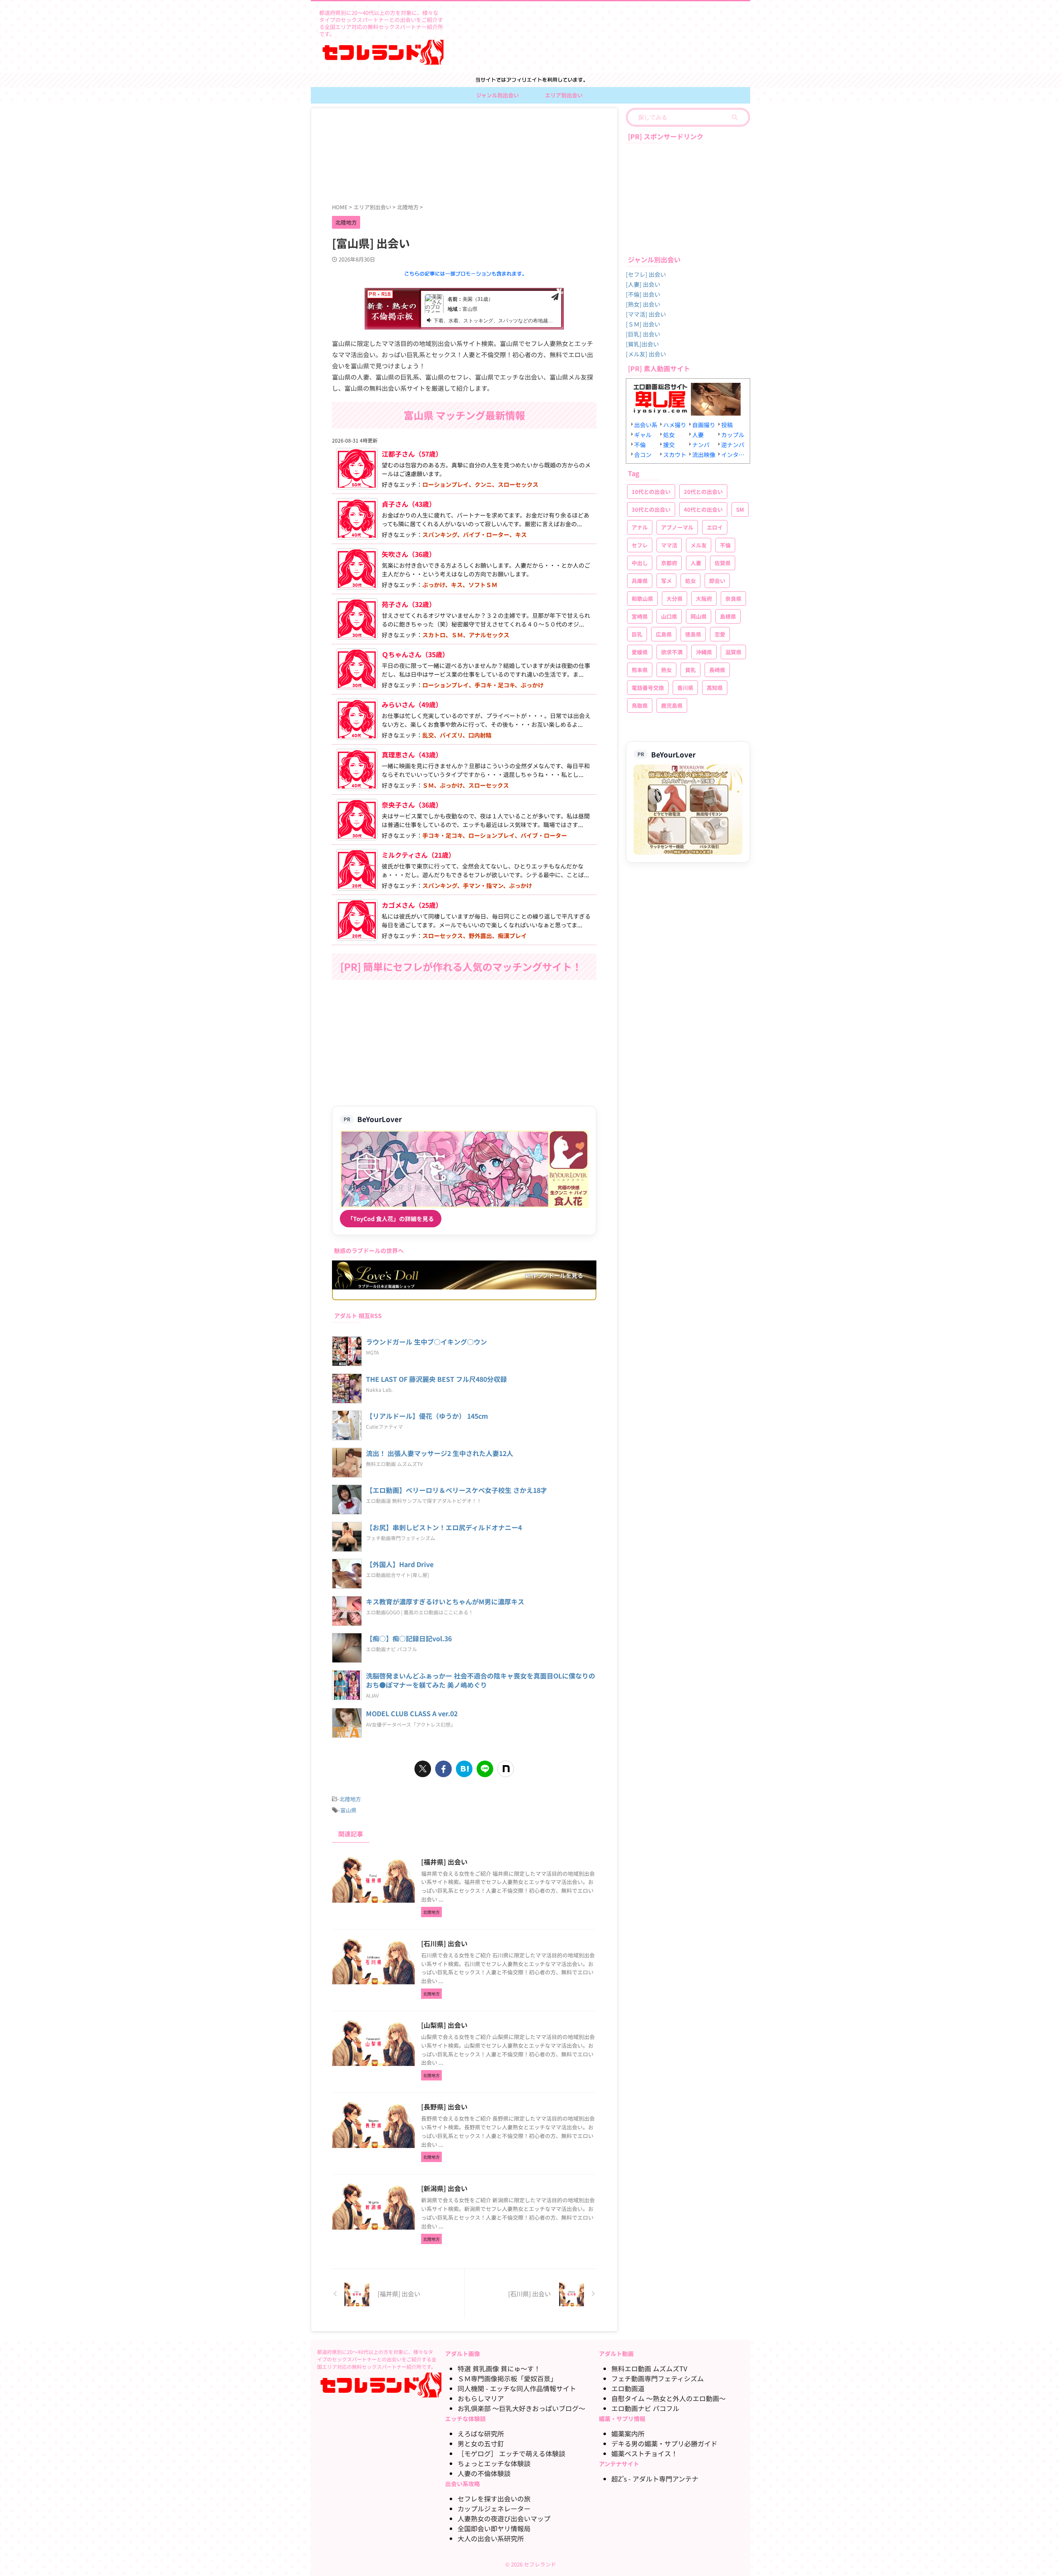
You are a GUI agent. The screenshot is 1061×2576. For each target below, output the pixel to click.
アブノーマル (677, 527)
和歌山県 (642, 599)
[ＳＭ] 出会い (643, 324)
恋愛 (720, 634)
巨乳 (637, 634)
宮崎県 (640, 616)
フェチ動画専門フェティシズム (658, 2378)
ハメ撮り (675, 425)
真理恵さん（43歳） (412, 755)
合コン (643, 455)
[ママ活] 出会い (646, 314)
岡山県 (699, 616)
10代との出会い (651, 492)
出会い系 (646, 425)
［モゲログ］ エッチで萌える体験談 (511, 2453)
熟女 (666, 670)
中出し (640, 563)
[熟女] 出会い (643, 304)
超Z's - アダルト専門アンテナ (655, 2479)
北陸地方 (350, 1799)
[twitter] (423, 1769)
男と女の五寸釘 (481, 2443)
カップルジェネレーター (494, 2508)
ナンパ (701, 445)
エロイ (715, 527)
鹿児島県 (672, 705)
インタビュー (734, 455)
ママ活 (669, 545)
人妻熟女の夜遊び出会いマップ (504, 2518)
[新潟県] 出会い (444, 2188)
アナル (640, 527)
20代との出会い (703, 492)
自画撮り (704, 425)
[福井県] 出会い (444, 1862)
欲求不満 (672, 652)
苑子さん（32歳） (409, 604)
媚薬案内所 (628, 2433)
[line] (485, 1769)
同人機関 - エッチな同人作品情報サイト (517, 2388)
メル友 (699, 545)
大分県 (675, 599)
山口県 (669, 616)
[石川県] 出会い (444, 1943)
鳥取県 (640, 705)
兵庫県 (640, 581)
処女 (669, 435)
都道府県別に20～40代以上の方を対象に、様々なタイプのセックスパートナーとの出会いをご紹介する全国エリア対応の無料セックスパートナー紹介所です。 (377, 2359)
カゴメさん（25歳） (412, 905)
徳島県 (693, 634)
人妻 (698, 435)
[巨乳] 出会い (643, 334)
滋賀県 (733, 652)
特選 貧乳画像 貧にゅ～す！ (499, 2368)
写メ (666, 581)
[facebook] (443, 1769)
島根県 (728, 616)
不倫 (640, 445)
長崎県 (717, 670)
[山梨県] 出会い (444, 2025)
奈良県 (733, 599)
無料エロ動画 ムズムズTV (649, 2368)
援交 (669, 445)
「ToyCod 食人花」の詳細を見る (391, 1219)
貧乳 (690, 670)
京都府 (669, 563)
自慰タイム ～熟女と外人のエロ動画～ (669, 2398)
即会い (717, 581)
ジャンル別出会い (498, 95)
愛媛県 (640, 652)
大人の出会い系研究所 (491, 2538)
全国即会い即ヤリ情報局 (494, 2528)
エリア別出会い (564, 95)
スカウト (675, 455)
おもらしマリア (481, 2398)
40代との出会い (703, 509)
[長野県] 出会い (444, 2107)
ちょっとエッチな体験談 (494, 2463)
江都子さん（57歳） (412, 454)
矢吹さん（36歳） (409, 554)
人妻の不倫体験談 (484, 2473)
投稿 (727, 425)
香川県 (685, 688)
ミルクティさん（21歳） (418, 855)
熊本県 (640, 670)
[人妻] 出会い (643, 284)
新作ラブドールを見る (554, 1275)
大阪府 (704, 599)
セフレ (640, 545)
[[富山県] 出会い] (464, 1769)
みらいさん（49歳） (412, 704)
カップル (733, 435)
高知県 (715, 688)
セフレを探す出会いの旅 (494, 2499)
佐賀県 (723, 563)
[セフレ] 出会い (646, 274)
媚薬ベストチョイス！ (644, 2453)
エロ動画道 (628, 2388)
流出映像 (704, 455)
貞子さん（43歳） (409, 504)
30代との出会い (651, 509)
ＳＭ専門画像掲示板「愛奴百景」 (507, 2378)
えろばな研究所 (481, 2433)
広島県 (664, 634)
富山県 (348, 1810)
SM (740, 509)
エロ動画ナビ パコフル (645, 2408)
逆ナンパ (733, 445)
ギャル (643, 435)
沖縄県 (704, 652)
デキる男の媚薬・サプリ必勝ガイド (664, 2443)
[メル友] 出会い (646, 354)
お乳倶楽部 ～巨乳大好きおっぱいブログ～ (521, 2408)
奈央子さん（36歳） (412, 805)
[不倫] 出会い (643, 294)
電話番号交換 (648, 688)
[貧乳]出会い (642, 344)
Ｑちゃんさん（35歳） (415, 654)
